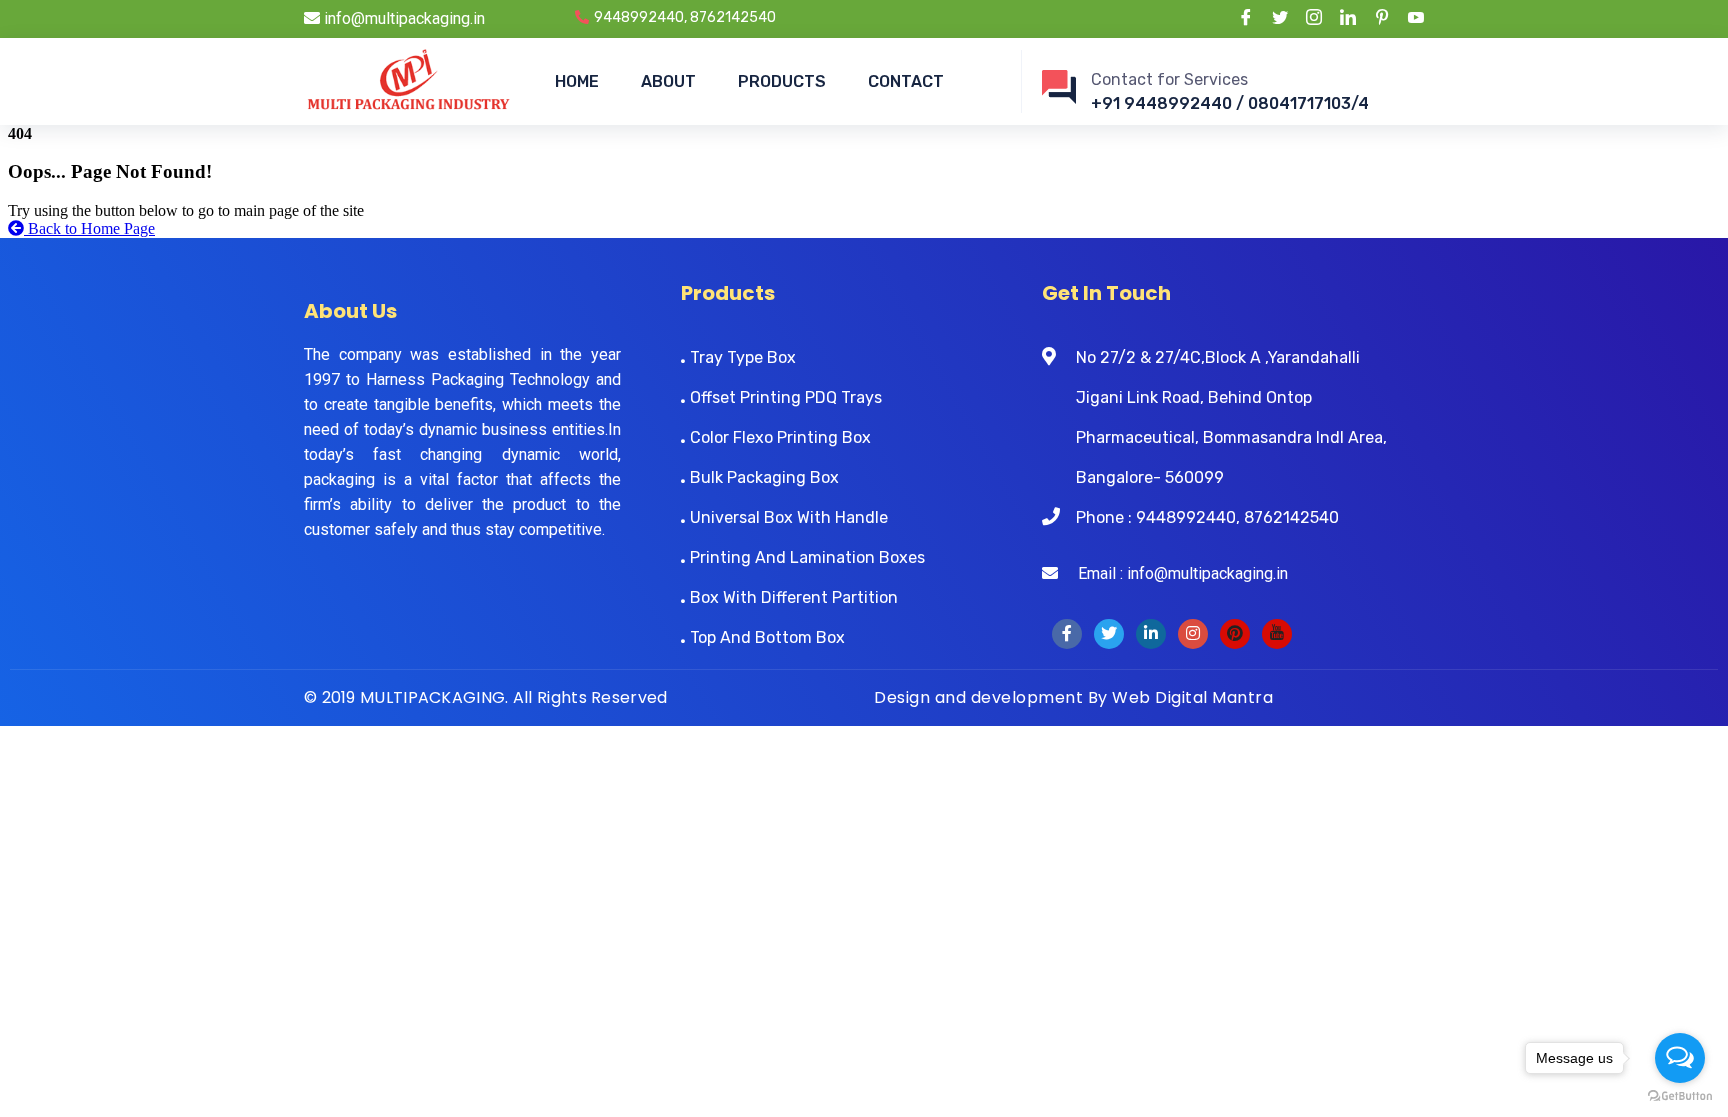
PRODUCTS (782, 81)
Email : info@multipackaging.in (1173, 573)
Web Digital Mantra (1192, 697)
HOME (577, 81)
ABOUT (668, 81)
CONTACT (906, 81)
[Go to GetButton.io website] (1680, 1096)
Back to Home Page (89, 228)
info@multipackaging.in (402, 18)
